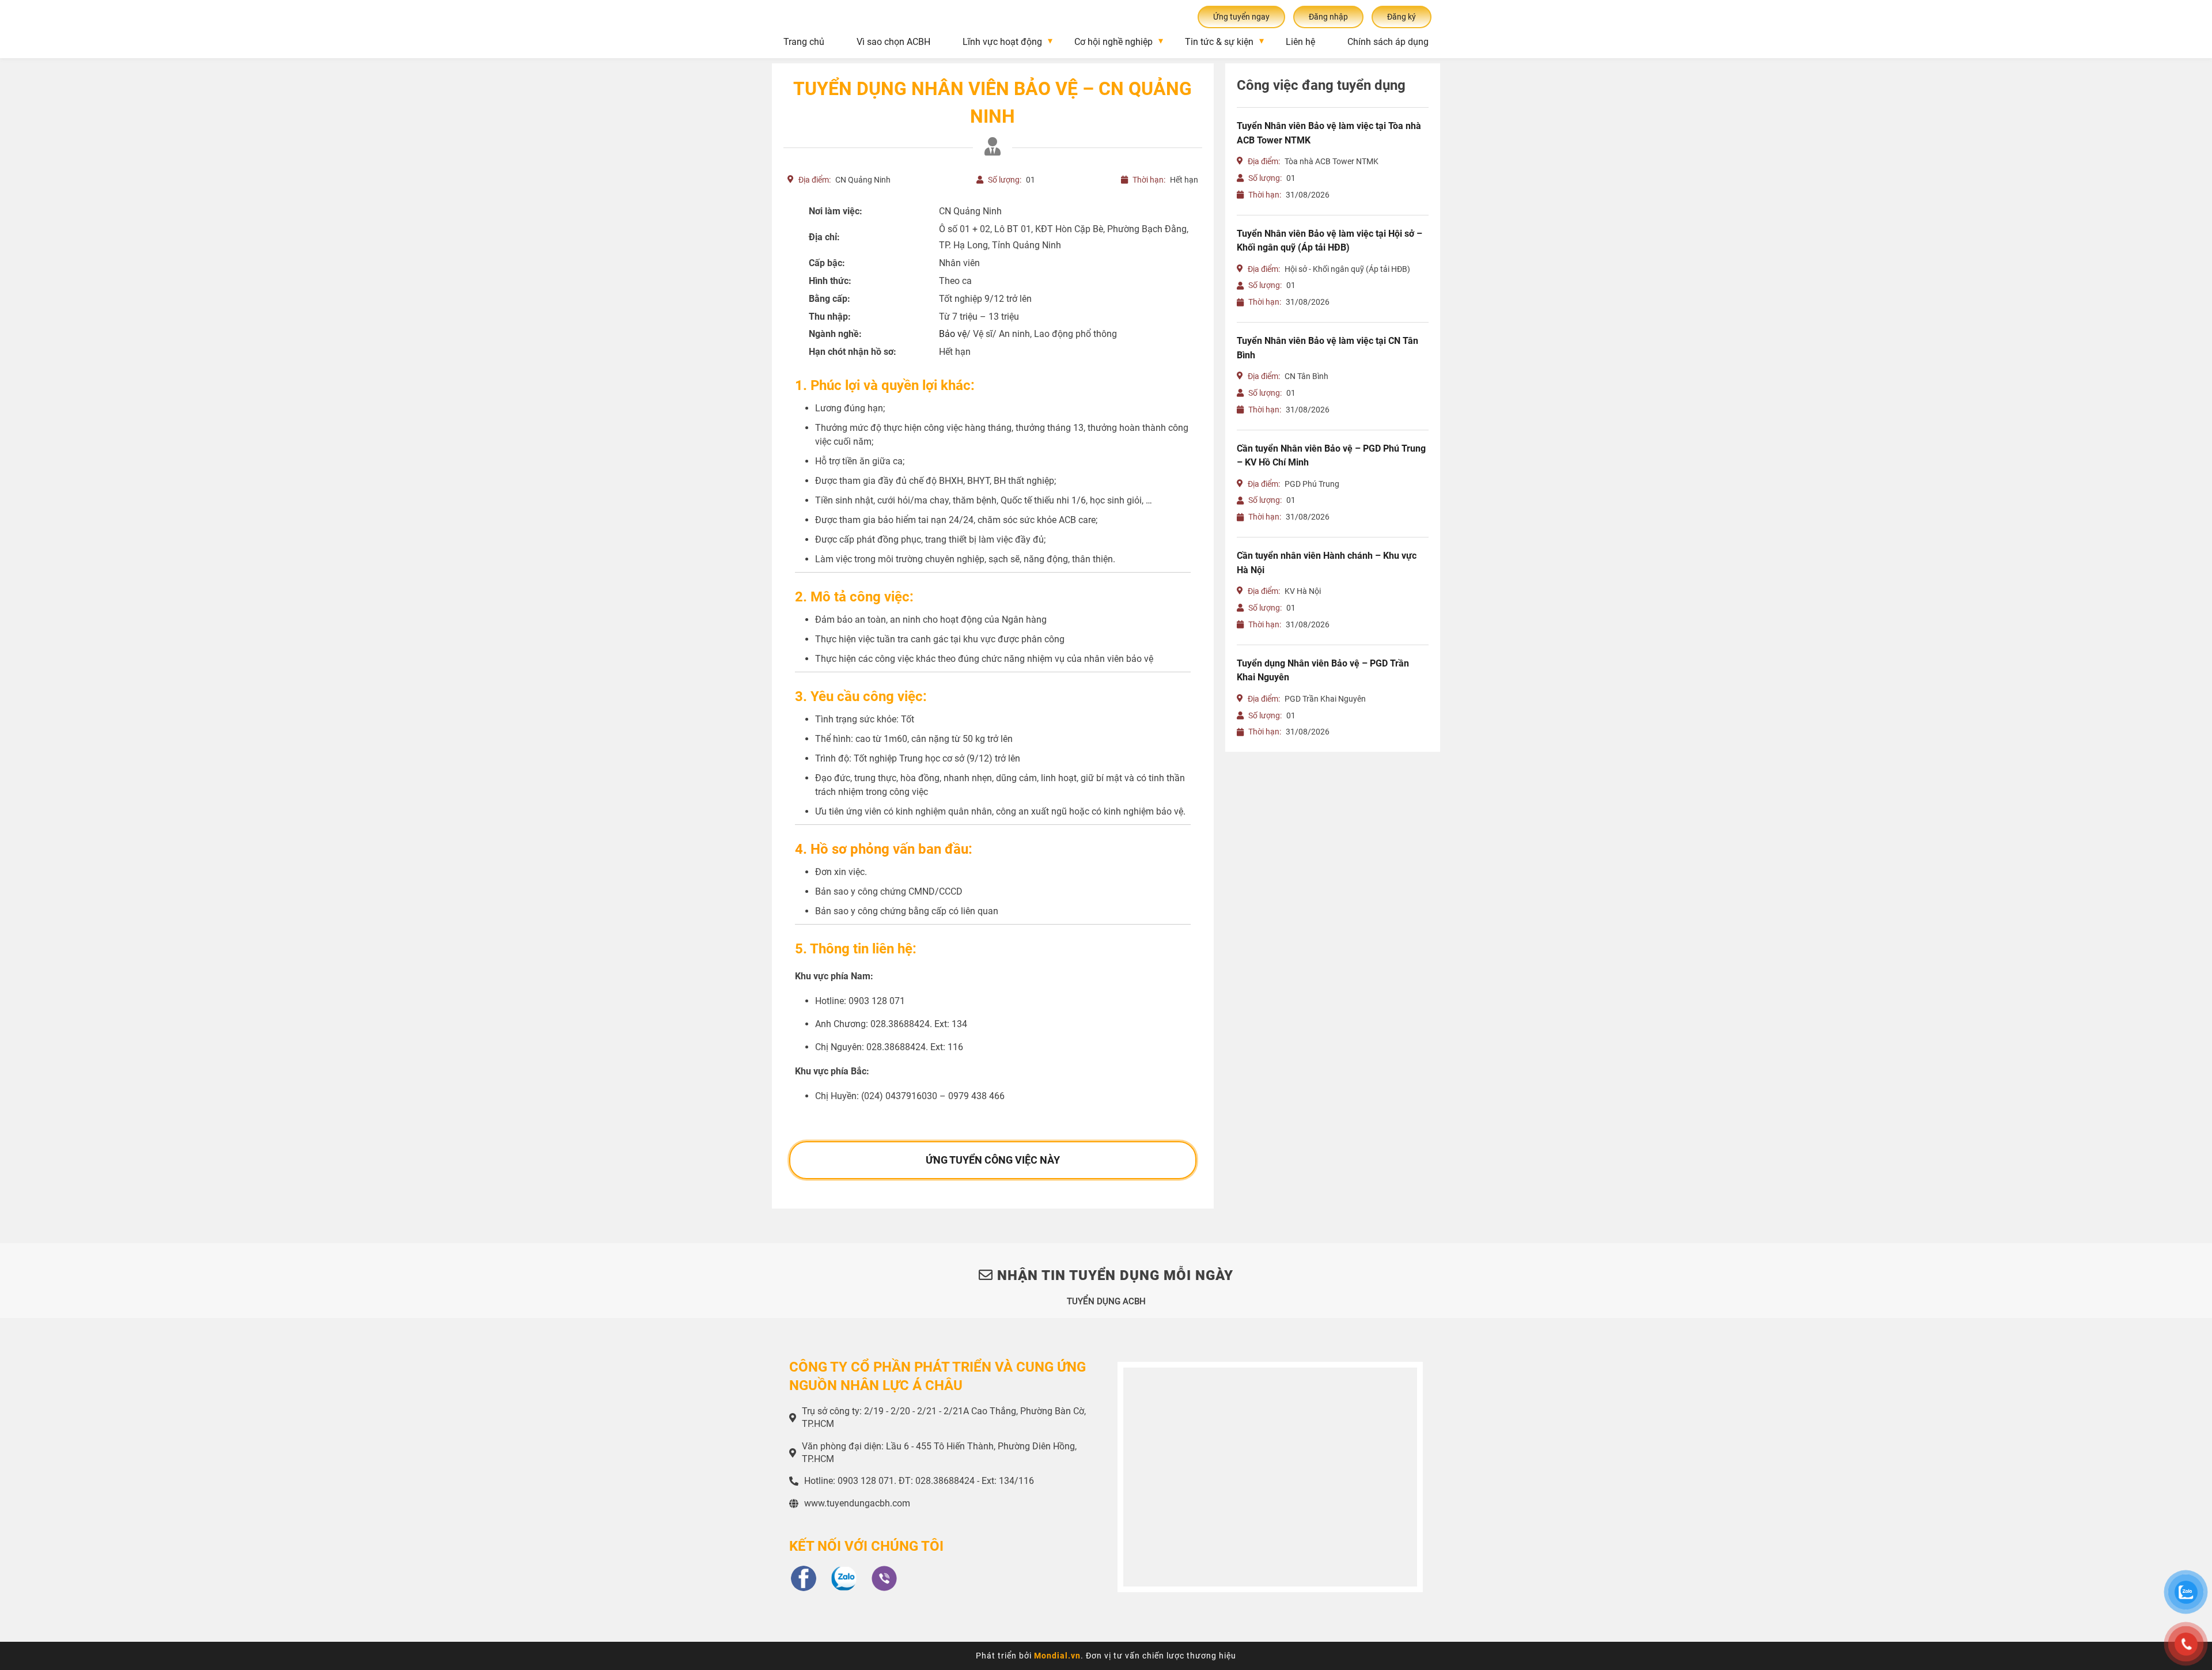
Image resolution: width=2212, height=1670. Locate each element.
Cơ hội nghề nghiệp (1113, 42)
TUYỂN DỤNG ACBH (1106, 1301)
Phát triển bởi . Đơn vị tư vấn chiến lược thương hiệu (1106, 1656)
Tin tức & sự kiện (1219, 42)
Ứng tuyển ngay (1241, 17)
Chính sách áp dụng (1388, 42)
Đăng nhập (1328, 17)
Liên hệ (1300, 42)
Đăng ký (1402, 17)
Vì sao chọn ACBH (893, 42)
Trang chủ (804, 42)
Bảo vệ (953, 334)
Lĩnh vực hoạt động (1002, 42)
